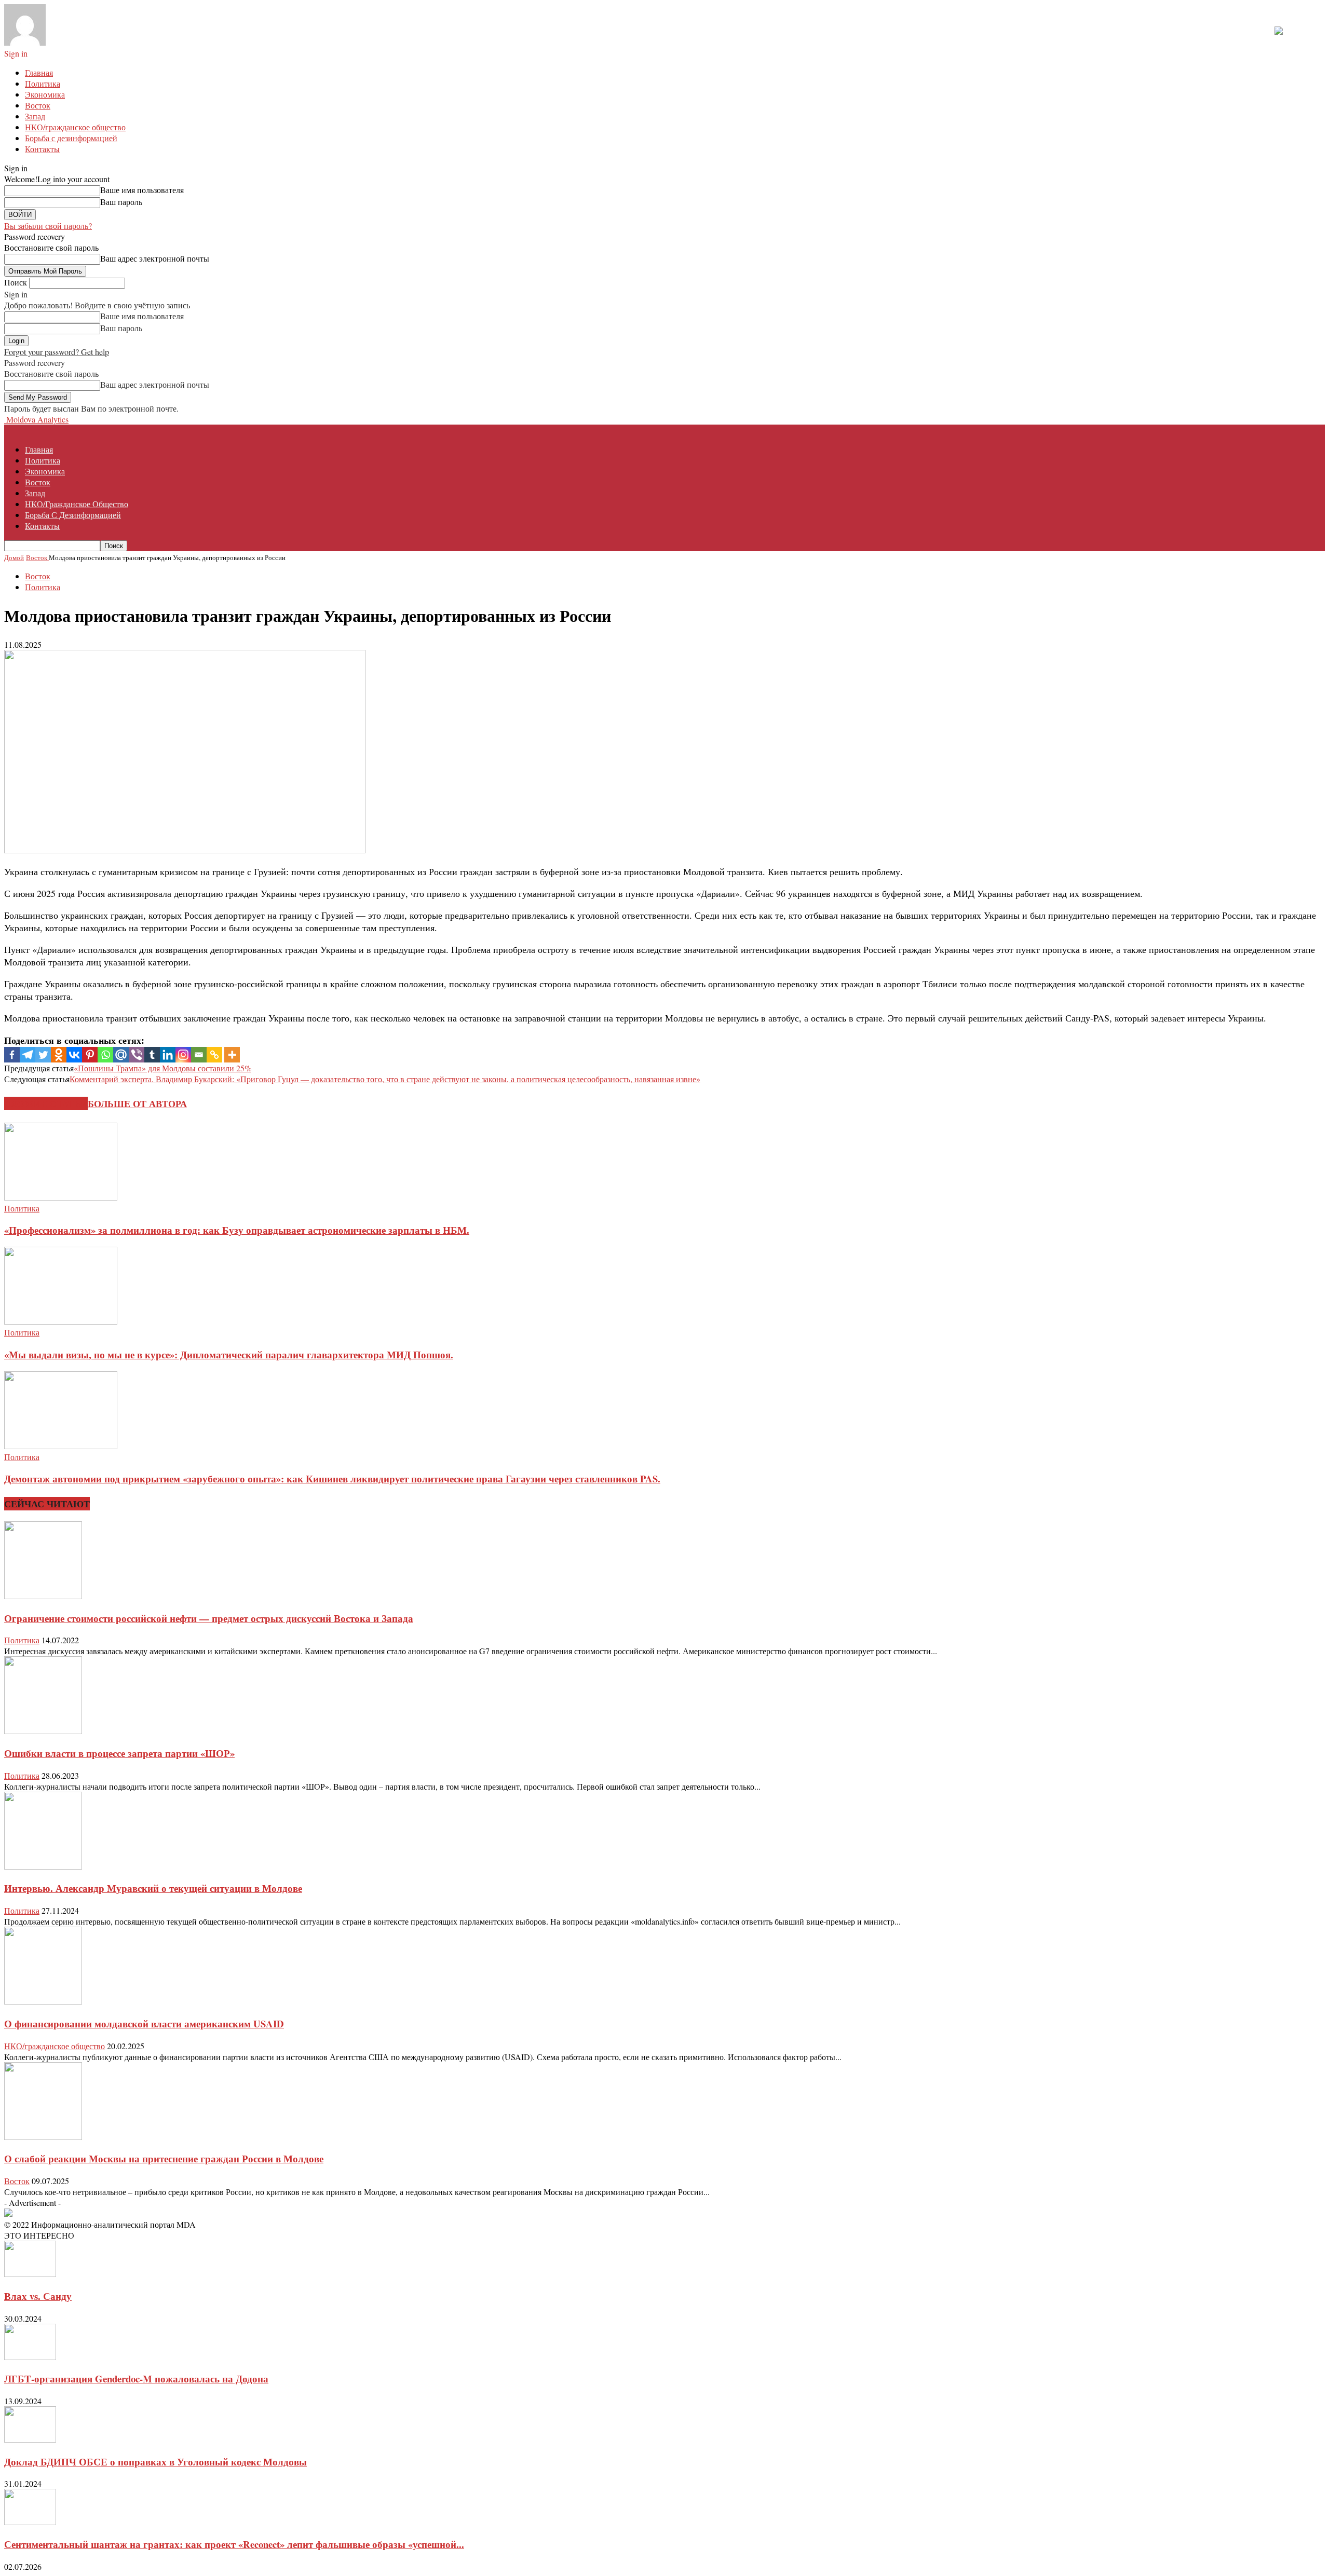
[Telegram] (28, 1055)
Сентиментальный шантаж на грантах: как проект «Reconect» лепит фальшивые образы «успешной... (234, 2544)
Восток (38, 105)
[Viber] (137, 1055)
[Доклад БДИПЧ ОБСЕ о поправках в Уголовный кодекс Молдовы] (30, 2439)
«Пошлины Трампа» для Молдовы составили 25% (162, 1068)
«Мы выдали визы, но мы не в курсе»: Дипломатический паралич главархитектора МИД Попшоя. (229, 1354)
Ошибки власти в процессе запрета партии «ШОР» (119, 1753)
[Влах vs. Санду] (30, 2274)
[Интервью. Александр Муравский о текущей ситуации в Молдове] (43, 1866)
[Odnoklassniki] (59, 1055)
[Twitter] (43, 1055)
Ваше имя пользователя (142, 190)
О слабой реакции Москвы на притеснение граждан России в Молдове (164, 2158)
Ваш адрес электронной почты (155, 258)
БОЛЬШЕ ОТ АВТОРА (137, 1103)
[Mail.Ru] (121, 1055)
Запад (35, 116)
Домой (14, 557)
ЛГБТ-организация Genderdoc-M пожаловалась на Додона (136, 2379)
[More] (232, 1055)
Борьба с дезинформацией (71, 138)
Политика (43, 83)
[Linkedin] (168, 1055)
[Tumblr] (152, 1055)
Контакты (42, 149)
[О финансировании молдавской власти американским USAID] (43, 2001)
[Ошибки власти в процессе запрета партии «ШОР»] (43, 1731)
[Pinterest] (90, 1055)
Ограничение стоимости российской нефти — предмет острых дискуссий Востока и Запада (209, 1618)
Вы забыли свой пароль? (48, 226)
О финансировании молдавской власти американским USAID (144, 2023)
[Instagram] (183, 1055)
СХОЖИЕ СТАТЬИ (46, 1103)
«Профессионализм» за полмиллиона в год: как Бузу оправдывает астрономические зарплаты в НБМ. (237, 1230)
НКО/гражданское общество (75, 127)
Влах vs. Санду (38, 2296)
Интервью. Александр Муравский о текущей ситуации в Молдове (153, 1888)
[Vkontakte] (74, 1055)
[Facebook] (12, 1055)
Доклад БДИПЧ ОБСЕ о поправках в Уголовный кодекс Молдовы (155, 2462)
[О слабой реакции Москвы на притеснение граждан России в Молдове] (43, 2137)
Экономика (45, 94)
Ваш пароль (121, 202)
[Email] (199, 1055)
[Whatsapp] (105, 1055)
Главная (39, 72)
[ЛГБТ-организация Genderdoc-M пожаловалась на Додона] (30, 2357)
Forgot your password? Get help (57, 352)
